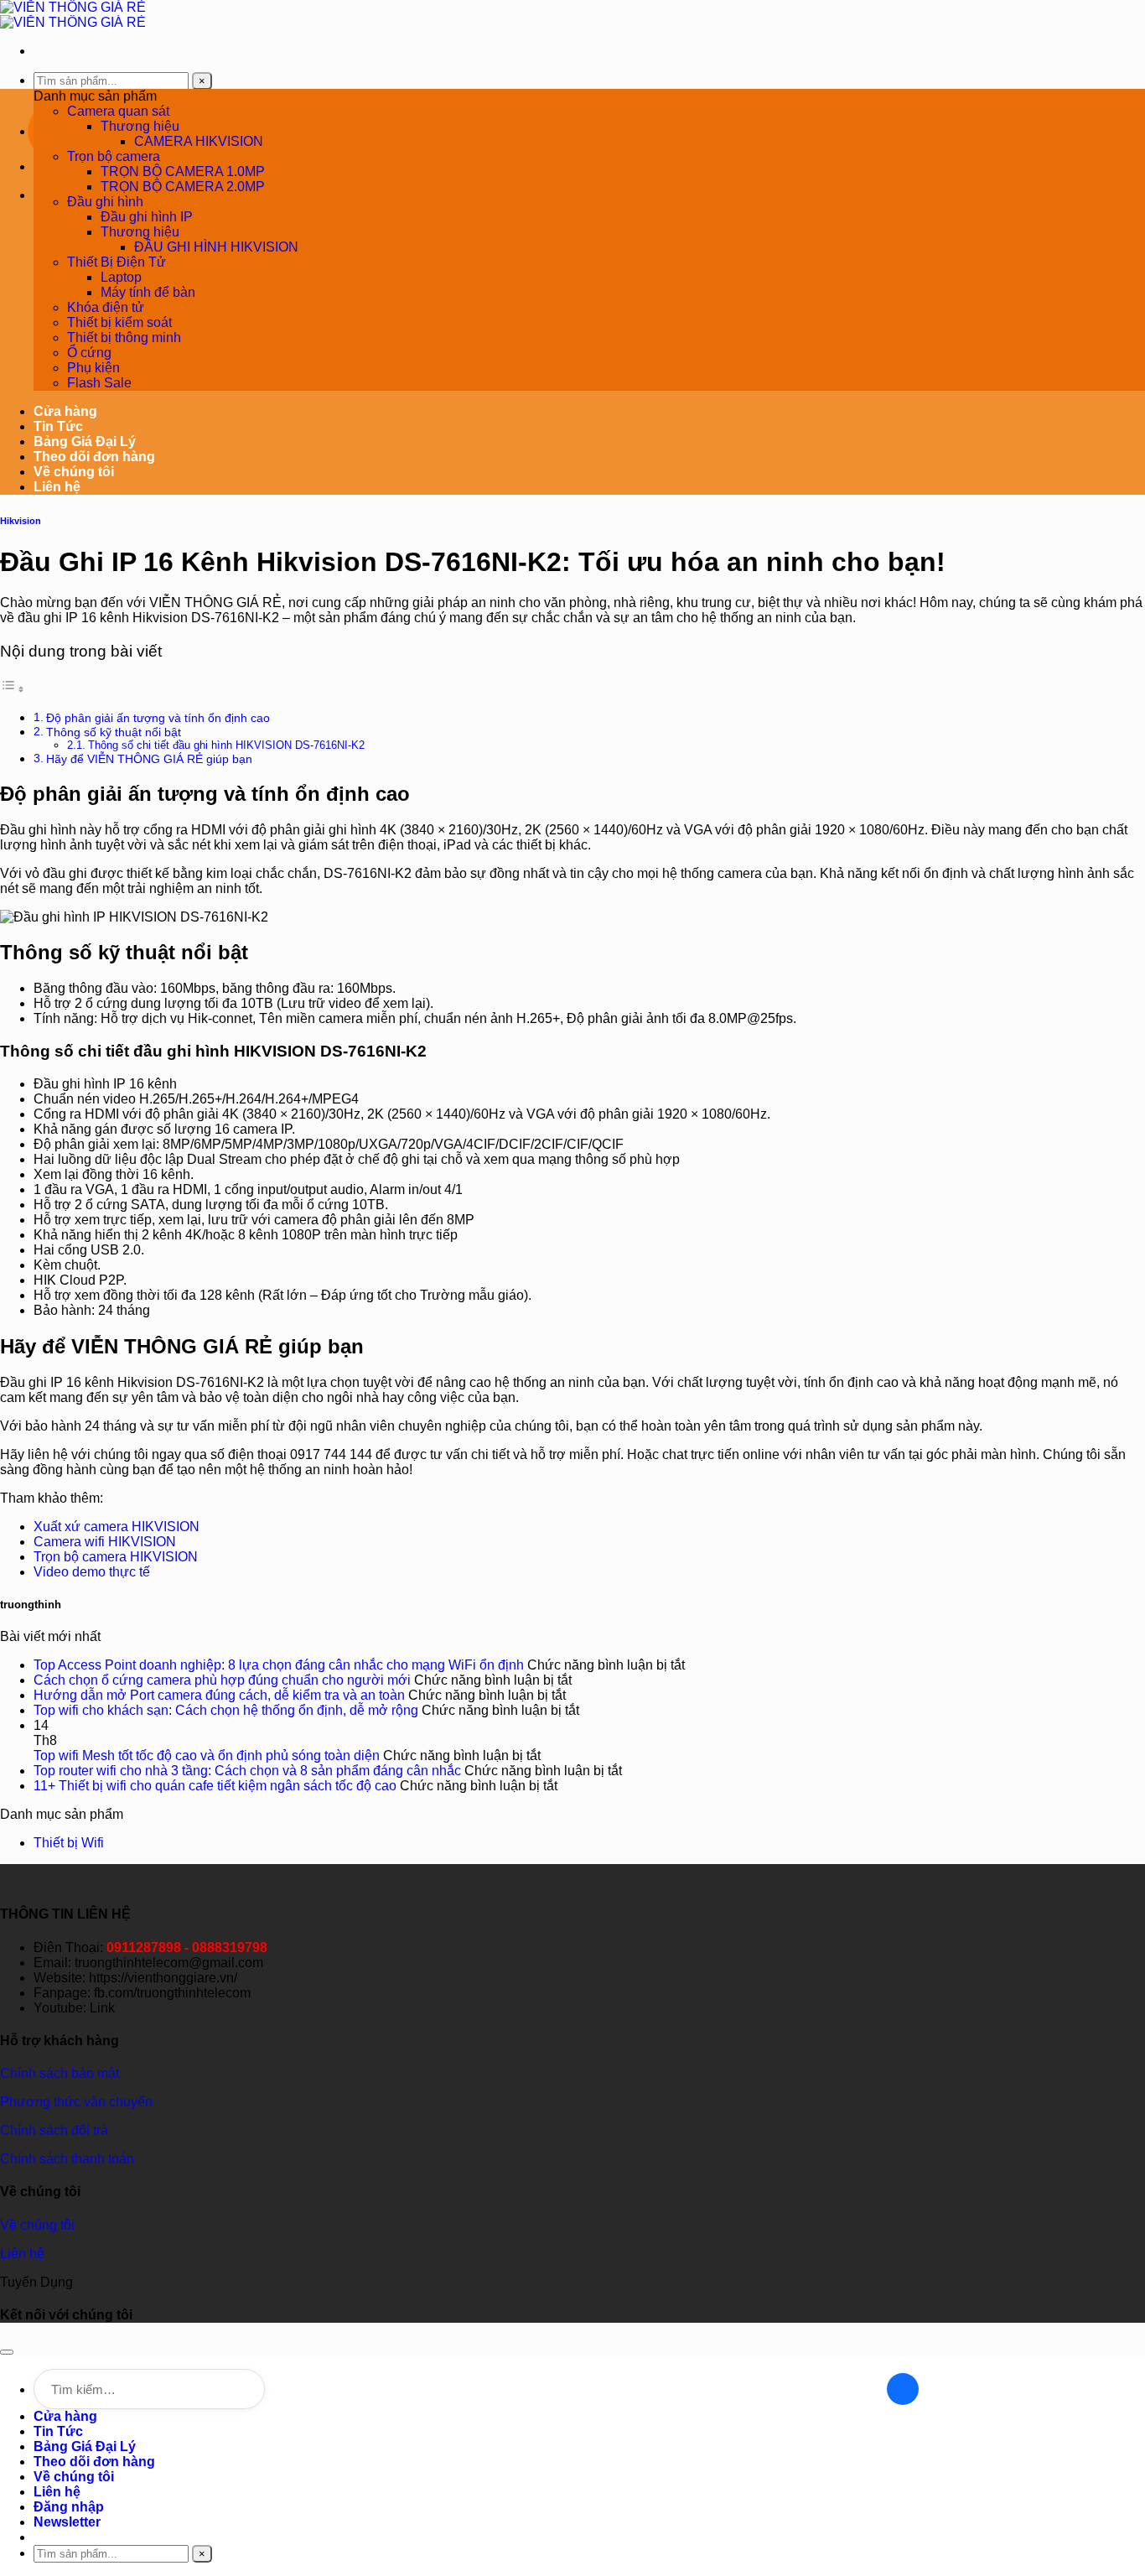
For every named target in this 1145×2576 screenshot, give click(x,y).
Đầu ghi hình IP (147, 217)
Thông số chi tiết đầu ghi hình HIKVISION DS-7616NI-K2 (226, 745)
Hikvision (21, 521)
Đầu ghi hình (105, 202)
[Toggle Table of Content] (13, 689)
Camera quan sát (118, 111)
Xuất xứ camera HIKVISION (117, 1527)
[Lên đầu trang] (7, 2352)
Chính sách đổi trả (54, 2130)
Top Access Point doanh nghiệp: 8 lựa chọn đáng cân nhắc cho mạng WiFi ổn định (279, 1665)
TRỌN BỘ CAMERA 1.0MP (183, 171)
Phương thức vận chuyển (76, 2102)
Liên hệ (57, 487)
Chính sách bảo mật (60, 2073)
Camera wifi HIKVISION (105, 1542)
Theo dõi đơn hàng (94, 457)
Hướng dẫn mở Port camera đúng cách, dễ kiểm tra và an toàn (219, 1695)
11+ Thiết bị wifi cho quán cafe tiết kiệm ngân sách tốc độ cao (215, 1786)
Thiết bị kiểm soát (119, 322)
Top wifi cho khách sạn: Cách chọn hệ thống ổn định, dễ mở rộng (226, 1710)
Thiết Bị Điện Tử (117, 262)
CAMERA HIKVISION (199, 141)
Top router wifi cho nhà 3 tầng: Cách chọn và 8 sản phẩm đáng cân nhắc (247, 1771)
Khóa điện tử (106, 307)
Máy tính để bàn (148, 292)
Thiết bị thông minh (124, 338)
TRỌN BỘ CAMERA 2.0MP (183, 187)
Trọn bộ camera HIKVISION (116, 1557)
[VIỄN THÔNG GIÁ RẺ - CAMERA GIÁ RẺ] (73, 15)
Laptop (121, 277)
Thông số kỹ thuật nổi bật (114, 732)
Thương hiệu (140, 126)
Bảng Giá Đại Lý (85, 441)
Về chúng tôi (74, 472)
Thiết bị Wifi (69, 1843)
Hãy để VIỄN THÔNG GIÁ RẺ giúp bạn (149, 759)
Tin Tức (58, 426)
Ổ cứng (89, 353)
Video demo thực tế (92, 1572)
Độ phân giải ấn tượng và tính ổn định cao (158, 718)
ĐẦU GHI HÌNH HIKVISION (216, 247)
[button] (67, 2522)
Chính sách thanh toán (67, 2159)
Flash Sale (99, 383)
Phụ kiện (93, 368)
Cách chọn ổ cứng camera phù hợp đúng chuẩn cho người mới (222, 1680)
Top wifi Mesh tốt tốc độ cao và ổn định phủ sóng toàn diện (207, 1755)
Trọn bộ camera (114, 156)
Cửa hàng (65, 411)
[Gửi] (903, 2389)
